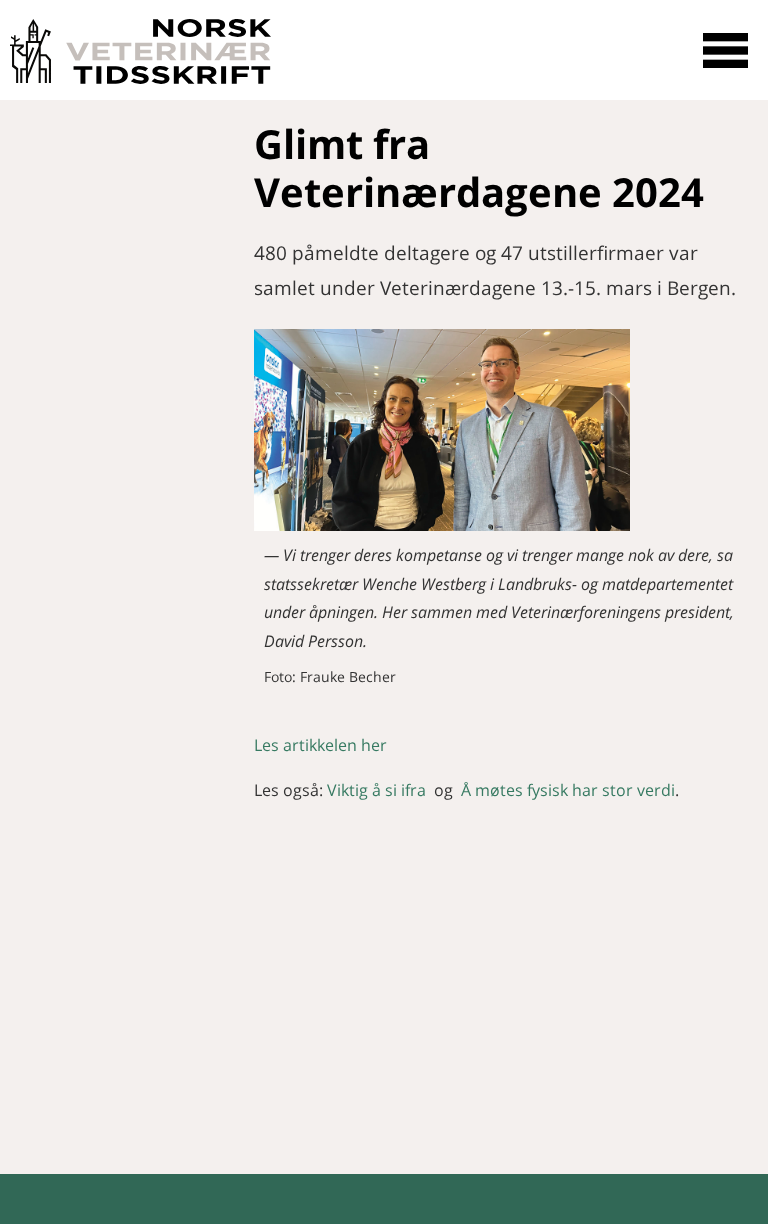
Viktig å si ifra (376, 790)
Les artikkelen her (320, 745)
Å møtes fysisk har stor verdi (568, 790)
